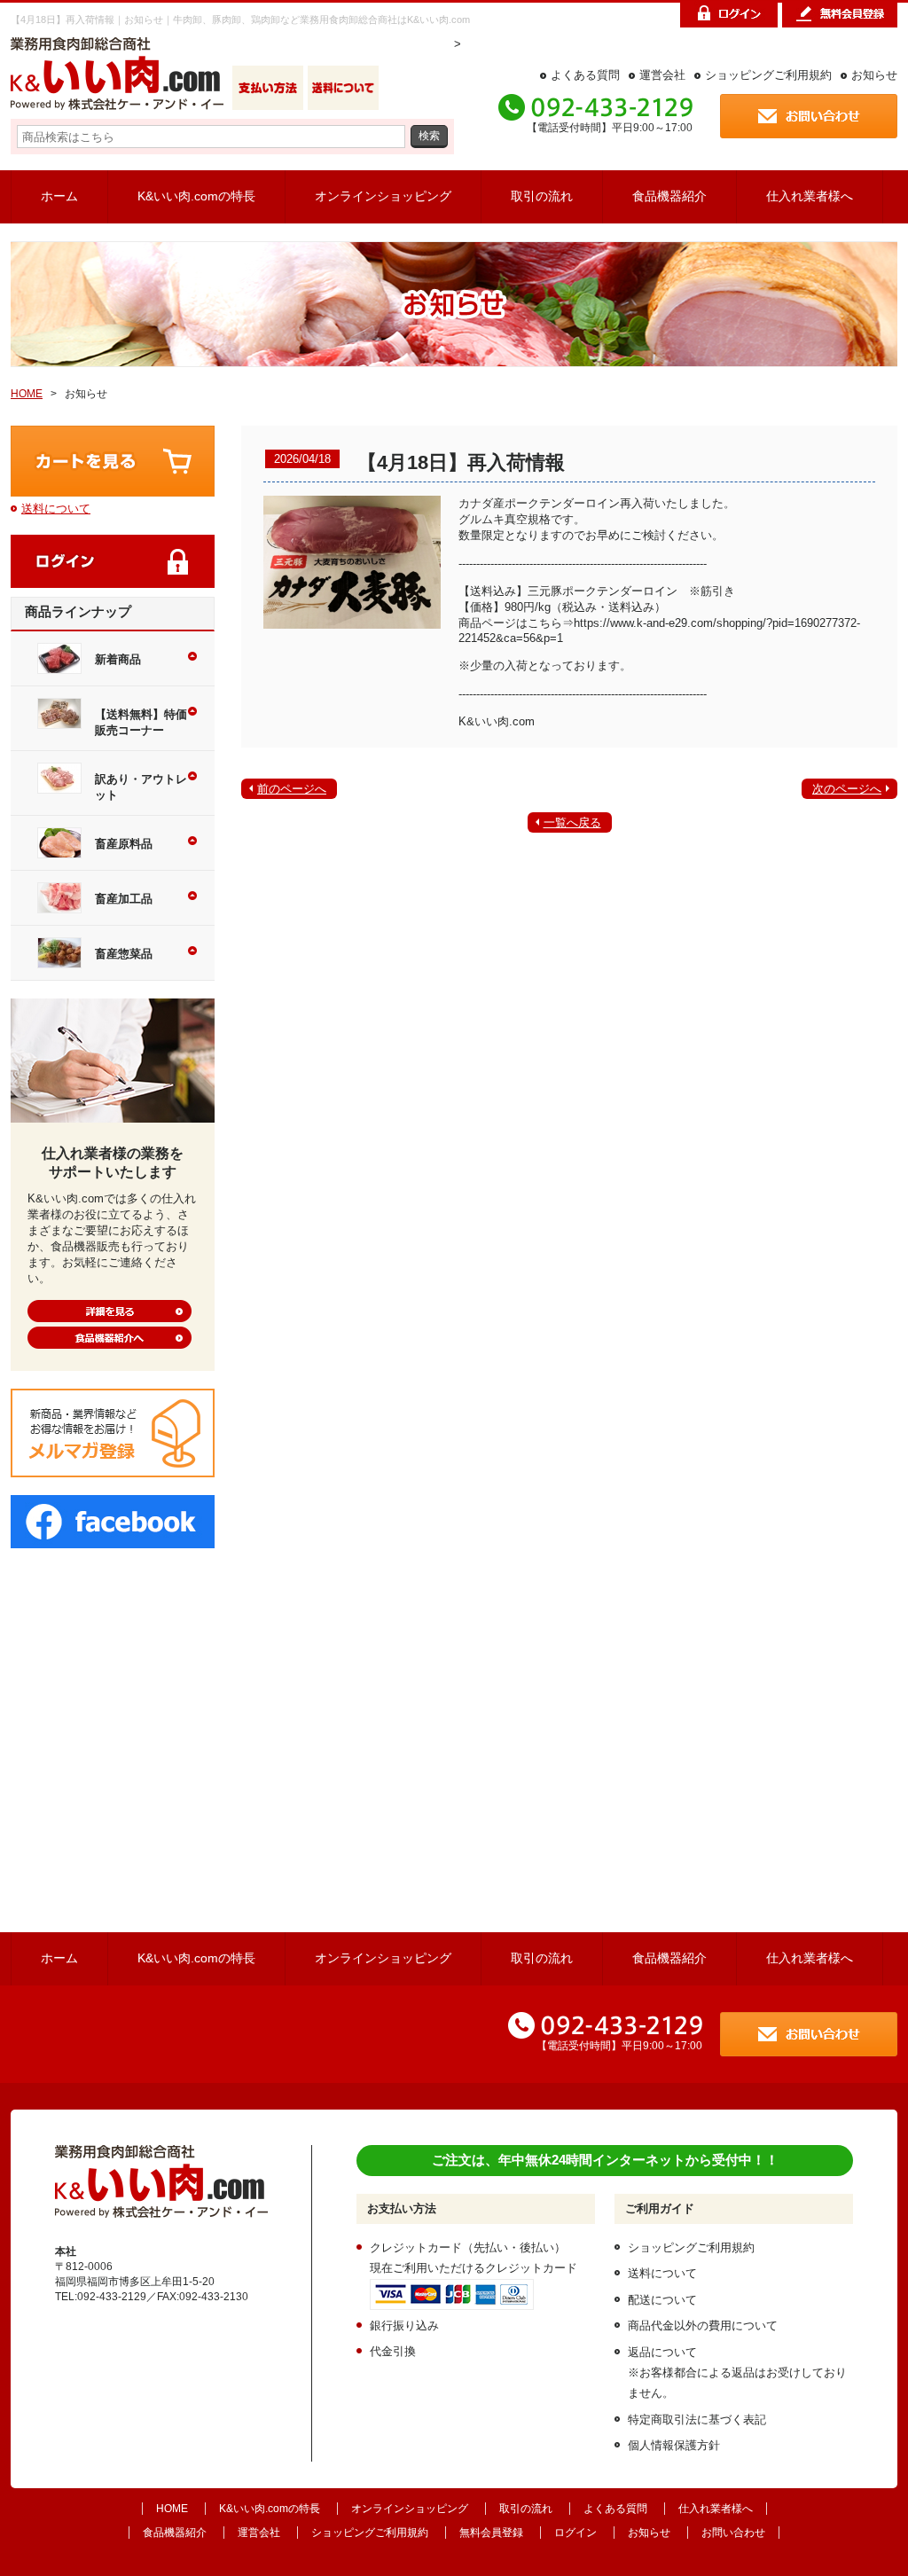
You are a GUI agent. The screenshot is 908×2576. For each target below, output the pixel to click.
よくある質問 (585, 75)
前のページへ (292, 789)
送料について (56, 509)
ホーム (59, 196)
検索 (429, 135)
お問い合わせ (733, 2533)
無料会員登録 (491, 2533)
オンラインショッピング (383, 196)
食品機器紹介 (669, 196)
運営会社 (662, 75)
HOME (27, 394)
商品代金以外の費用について (703, 2325)
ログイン (575, 2533)
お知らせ (874, 75)
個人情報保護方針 (674, 2445)
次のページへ (847, 789)
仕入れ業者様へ (810, 196)
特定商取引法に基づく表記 (697, 2419)
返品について (662, 2352)
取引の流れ (542, 196)
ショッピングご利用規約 (768, 75)
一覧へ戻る (572, 822)
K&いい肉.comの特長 (196, 196)
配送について (662, 2300)
